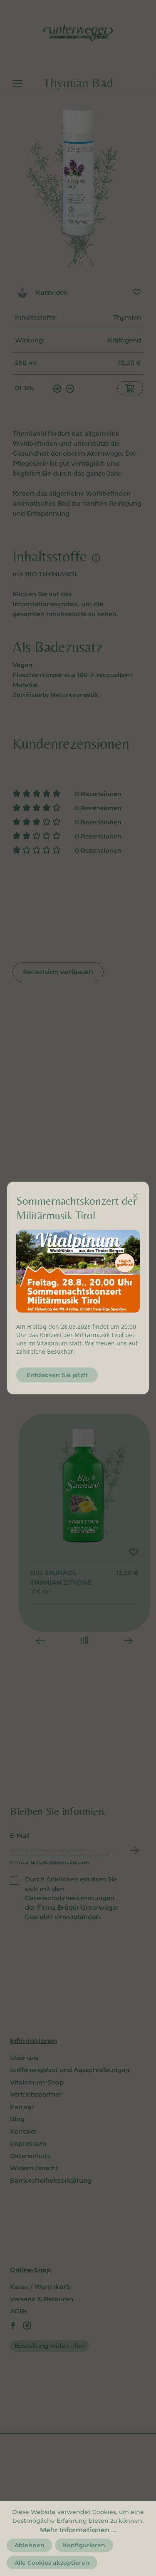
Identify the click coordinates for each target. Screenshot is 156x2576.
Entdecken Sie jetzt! (57, 1375)
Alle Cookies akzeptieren (52, 2563)
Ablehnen (30, 2545)
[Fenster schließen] (135, 1196)
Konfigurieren (84, 2545)
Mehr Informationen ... (78, 2530)
